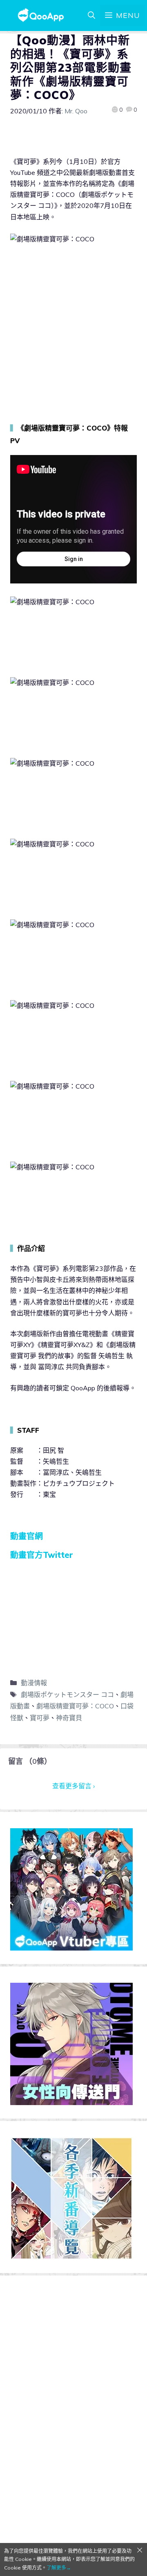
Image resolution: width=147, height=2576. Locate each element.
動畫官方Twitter (42, 1555)
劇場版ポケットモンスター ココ (67, 1695)
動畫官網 (27, 1536)
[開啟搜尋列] (91, 15)
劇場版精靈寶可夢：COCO (75, 1706)
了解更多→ (59, 2568)
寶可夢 (40, 1718)
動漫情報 (34, 1683)
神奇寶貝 (69, 1718)
